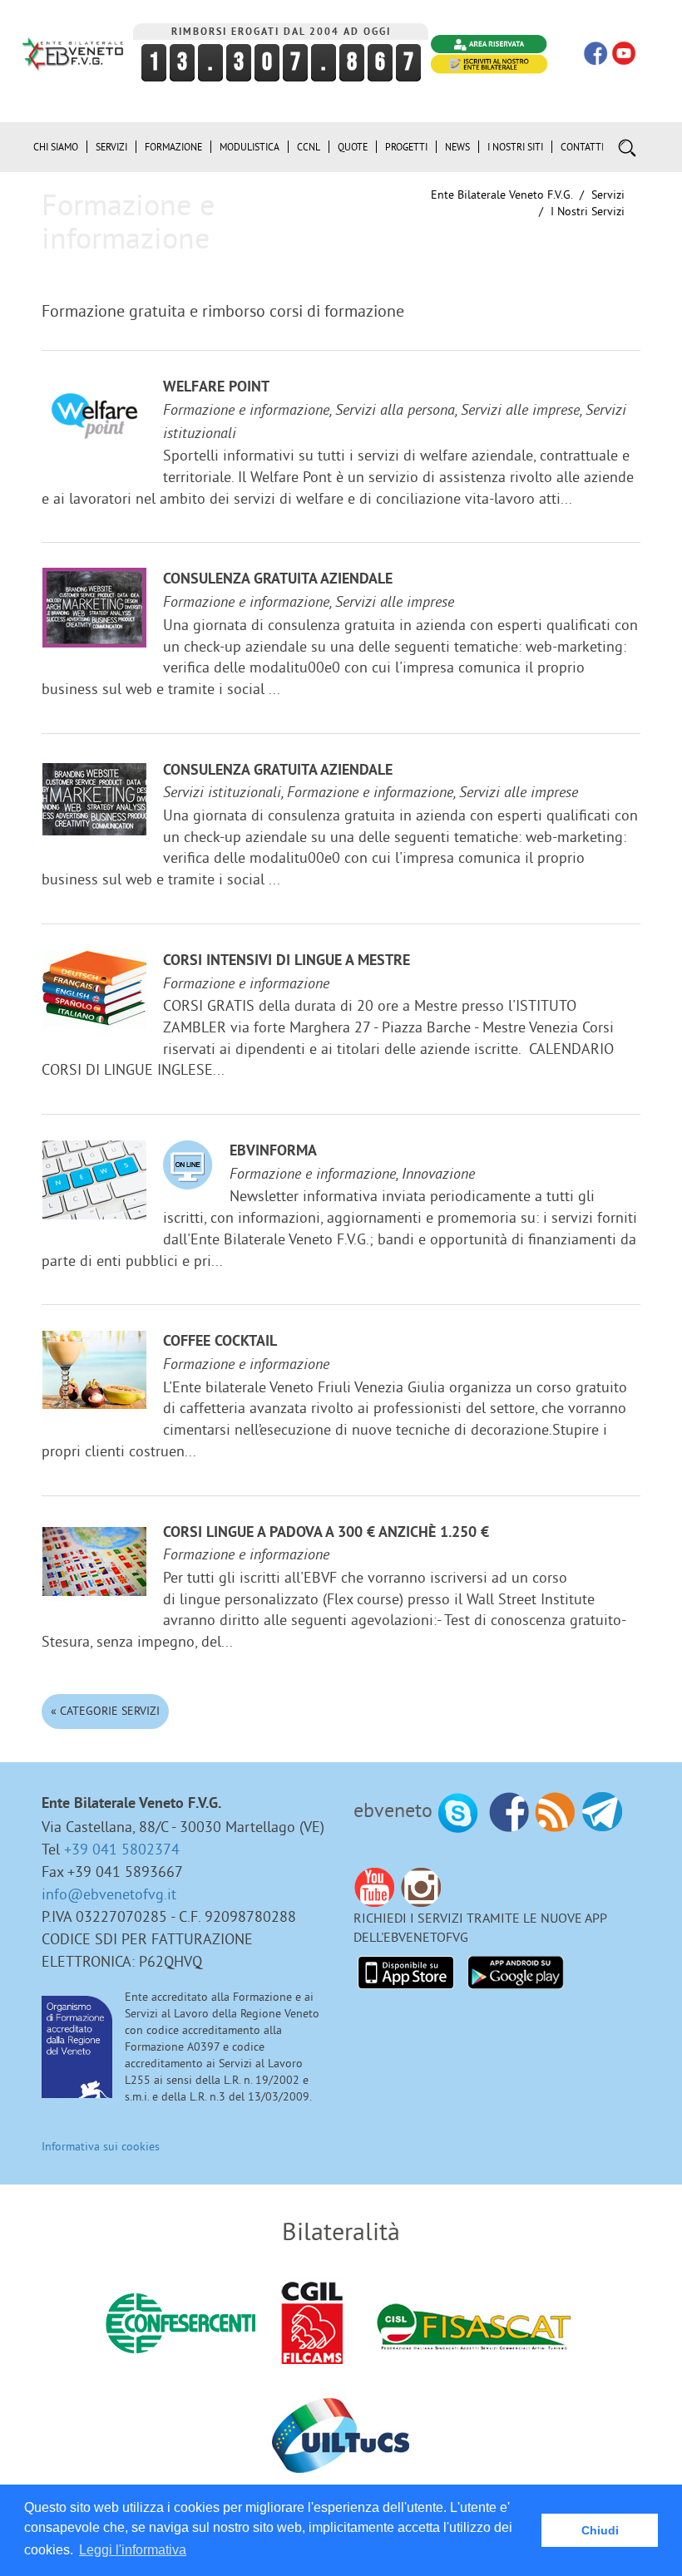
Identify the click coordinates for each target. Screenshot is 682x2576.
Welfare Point (216, 388)
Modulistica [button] (250, 147)
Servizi (608, 195)
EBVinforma (273, 1152)
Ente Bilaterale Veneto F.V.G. (502, 195)
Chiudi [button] (600, 2530)
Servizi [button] (111, 147)
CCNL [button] (309, 147)
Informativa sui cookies (101, 2146)
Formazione (173, 147)
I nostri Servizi (588, 211)
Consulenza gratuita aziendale (278, 580)
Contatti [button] (582, 147)
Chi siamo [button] (56, 147)
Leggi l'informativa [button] (133, 2550)
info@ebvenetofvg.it (109, 1894)
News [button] (457, 147)
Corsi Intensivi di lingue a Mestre (287, 961)
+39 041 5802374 (122, 1849)
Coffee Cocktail (220, 1342)
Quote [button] (353, 147)
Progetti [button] (406, 147)
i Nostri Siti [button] (515, 147)
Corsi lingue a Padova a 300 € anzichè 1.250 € (326, 1533)
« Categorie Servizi (105, 1711)
